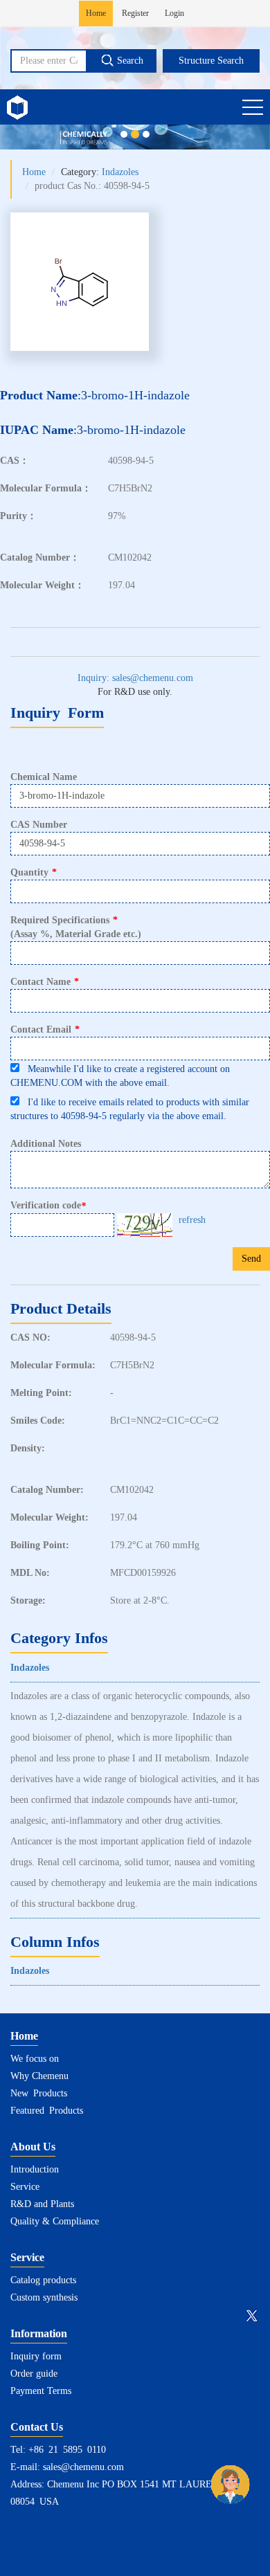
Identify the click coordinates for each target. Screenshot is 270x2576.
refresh (192, 1220)
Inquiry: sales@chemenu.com (135, 678)
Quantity (34, 872)
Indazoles (120, 172)
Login (174, 13)
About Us (33, 2147)
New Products (39, 2093)
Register (135, 13)
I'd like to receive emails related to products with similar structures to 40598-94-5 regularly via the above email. (130, 1109)
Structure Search (211, 61)
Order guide (34, 2374)
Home (96, 13)
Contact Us (37, 2427)
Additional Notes (46, 1144)
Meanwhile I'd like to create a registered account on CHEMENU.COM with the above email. (120, 1076)
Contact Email (45, 1030)
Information (39, 2333)
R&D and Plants (42, 2204)
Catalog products (43, 2280)
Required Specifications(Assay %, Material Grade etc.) (76, 927)
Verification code (48, 1206)
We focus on (35, 2059)
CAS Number (39, 825)
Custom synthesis (44, 2297)
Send (251, 1259)
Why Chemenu (39, 2076)
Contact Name (45, 982)
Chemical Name (44, 777)
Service (25, 2187)
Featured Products (47, 2111)
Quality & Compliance (55, 2221)
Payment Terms (41, 2391)
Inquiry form (36, 2356)
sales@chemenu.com (83, 2467)
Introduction (35, 2169)
